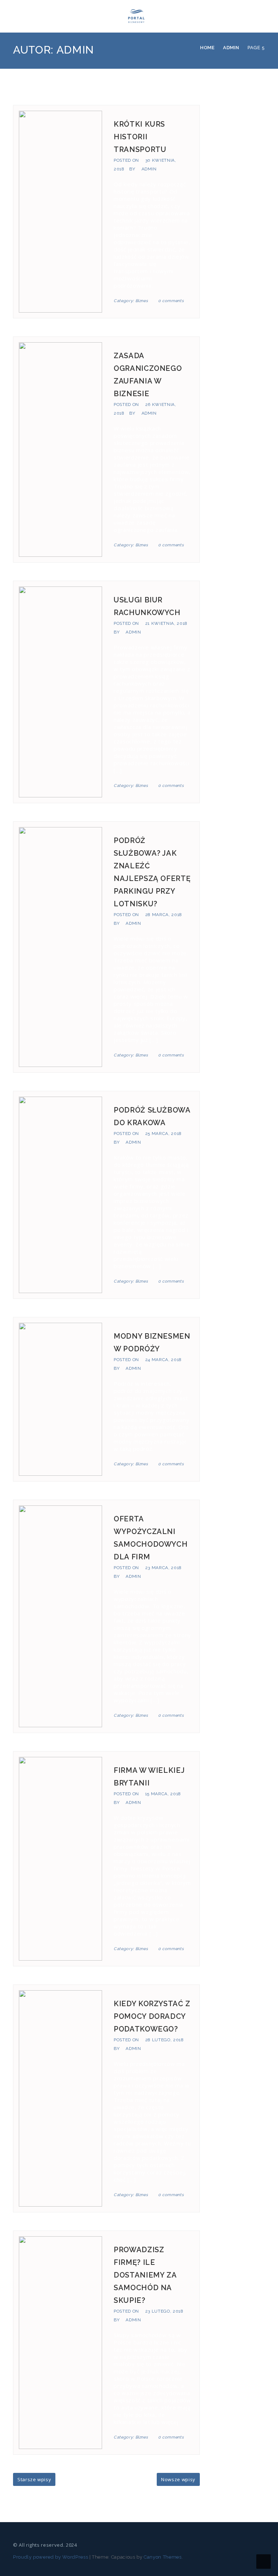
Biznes (142, 301)
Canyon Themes (163, 2557)
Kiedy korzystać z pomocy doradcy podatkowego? (152, 2016)
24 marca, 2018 (163, 1360)
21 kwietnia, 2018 (166, 623)
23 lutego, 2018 (164, 2311)
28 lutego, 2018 (165, 2040)
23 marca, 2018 (163, 1568)
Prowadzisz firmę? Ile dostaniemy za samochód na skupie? (145, 2275)
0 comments (171, 301)
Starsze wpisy (34, 2479)
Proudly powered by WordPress (50, 2557)
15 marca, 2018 (163, 1794)
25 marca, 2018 (163, 1134)
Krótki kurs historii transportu (140, 137)
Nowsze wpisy (178, 2479)
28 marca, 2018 (164, 915)
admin (149, 169)
